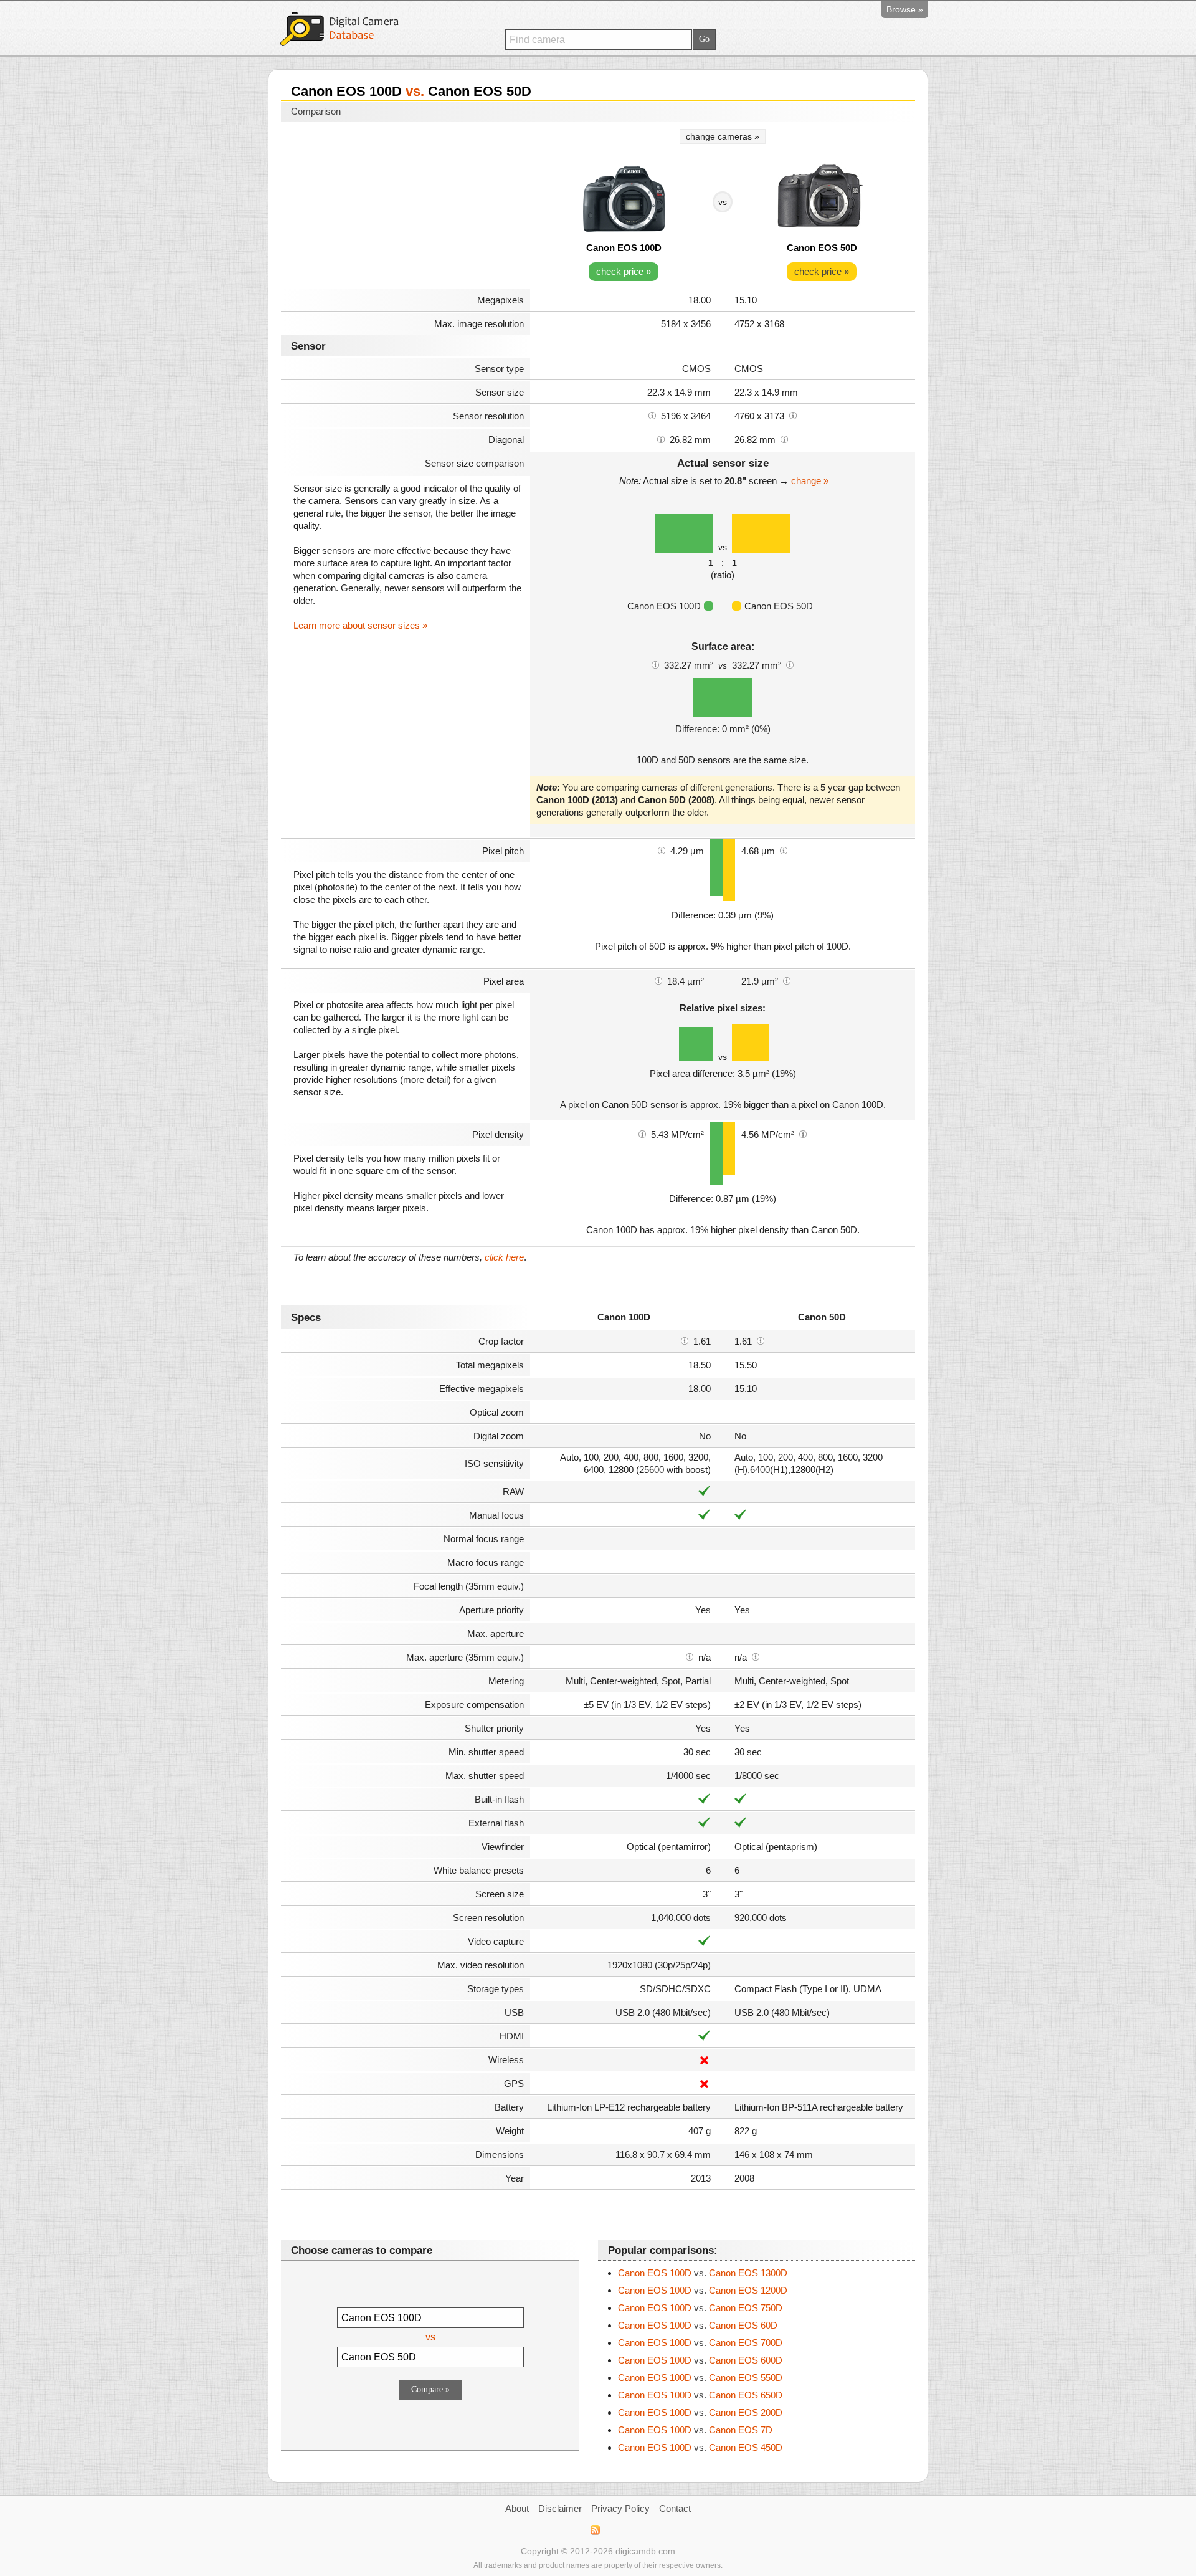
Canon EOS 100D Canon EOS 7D (695, 2430)
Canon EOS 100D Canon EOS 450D (700, 2447)
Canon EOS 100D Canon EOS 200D (700, 2412)
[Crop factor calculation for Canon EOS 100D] (685, 1340)
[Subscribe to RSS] (595, 2530)
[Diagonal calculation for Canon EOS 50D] (784, 439)
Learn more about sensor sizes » (360, 625)
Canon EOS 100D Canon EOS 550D (700, 2378)
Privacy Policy (620, 2508)
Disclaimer (560, 2508)
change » (810, 481)
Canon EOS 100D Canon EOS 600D (700, 2360)
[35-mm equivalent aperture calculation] (690, 1656)
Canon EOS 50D (822, 248)
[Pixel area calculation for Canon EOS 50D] (787, 980)
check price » (624, 271)
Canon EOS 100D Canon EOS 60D (698, 2325)
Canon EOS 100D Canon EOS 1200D (703, 2290)
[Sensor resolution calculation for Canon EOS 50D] (793, 415)
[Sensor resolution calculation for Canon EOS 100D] (652, 415)
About (517, 2508)
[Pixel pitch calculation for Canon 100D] (662, 850)
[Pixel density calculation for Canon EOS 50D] (803, 1133)
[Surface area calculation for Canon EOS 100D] (655, 664)
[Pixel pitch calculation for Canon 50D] (784, 850)
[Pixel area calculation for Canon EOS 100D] (658, 980)
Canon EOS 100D (624, 248)
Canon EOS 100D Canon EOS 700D (700, 2343)
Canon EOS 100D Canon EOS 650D (700, 2395)
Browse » (905, 9)
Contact (675, 2508)
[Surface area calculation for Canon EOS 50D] (790, 664)
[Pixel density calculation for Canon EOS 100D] (642, 1133)
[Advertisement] (406, 207)
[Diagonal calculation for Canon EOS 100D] (661, 439)
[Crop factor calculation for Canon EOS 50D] (761, 1340)
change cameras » (723, 136)
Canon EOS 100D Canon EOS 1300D (703, 2273)
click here (504, 1257)
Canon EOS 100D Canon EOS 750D (700, 2308)
